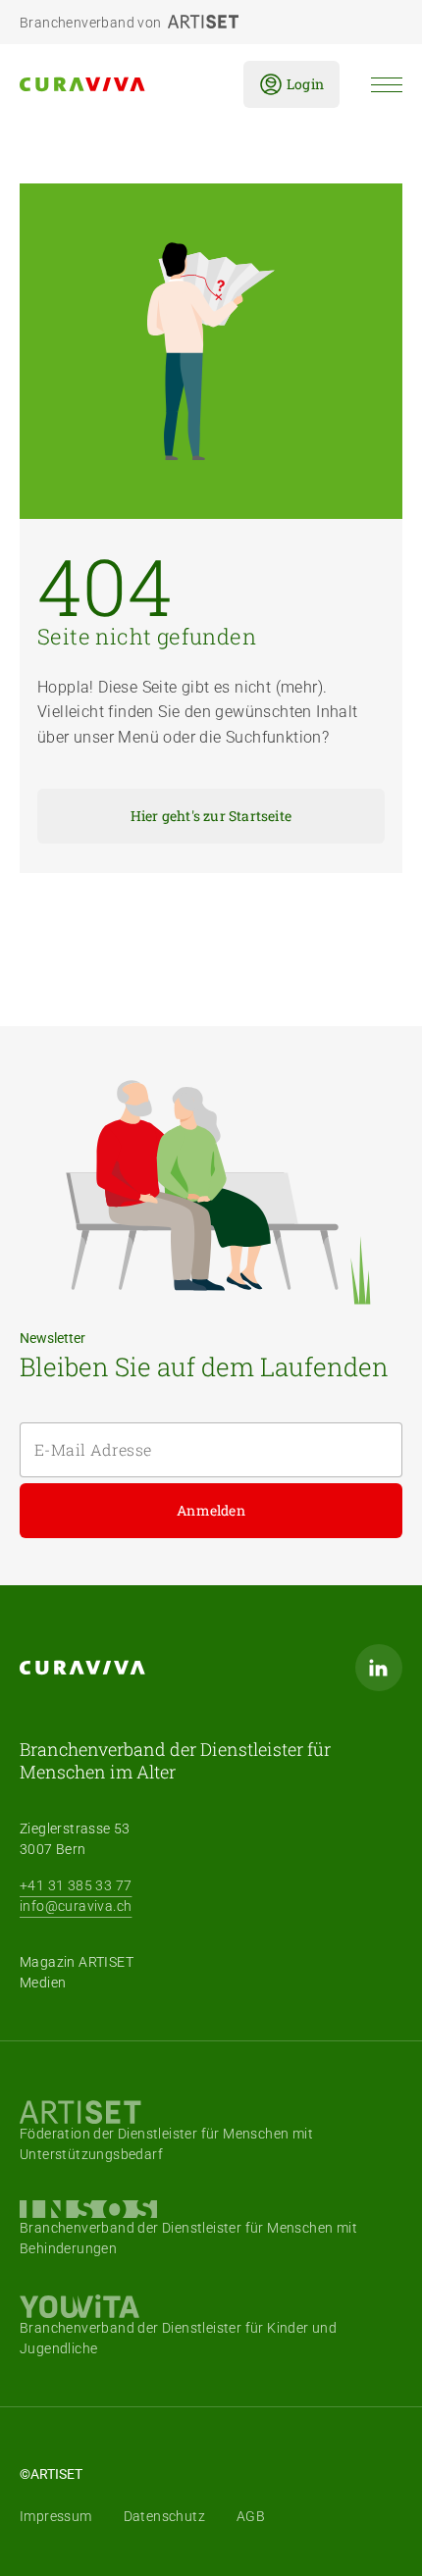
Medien (43, 1983)
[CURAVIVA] (116, 84)
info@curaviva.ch (76, 1906)
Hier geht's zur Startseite (211, 816)
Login (305, 84)
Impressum (56, 2516)
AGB (251, 2516)
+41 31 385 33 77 (76, 1885)
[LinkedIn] (379, 1668)
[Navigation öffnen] (387, 85)
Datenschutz (164, 2516)
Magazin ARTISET (77, 1962)
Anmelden (211, 1510)
